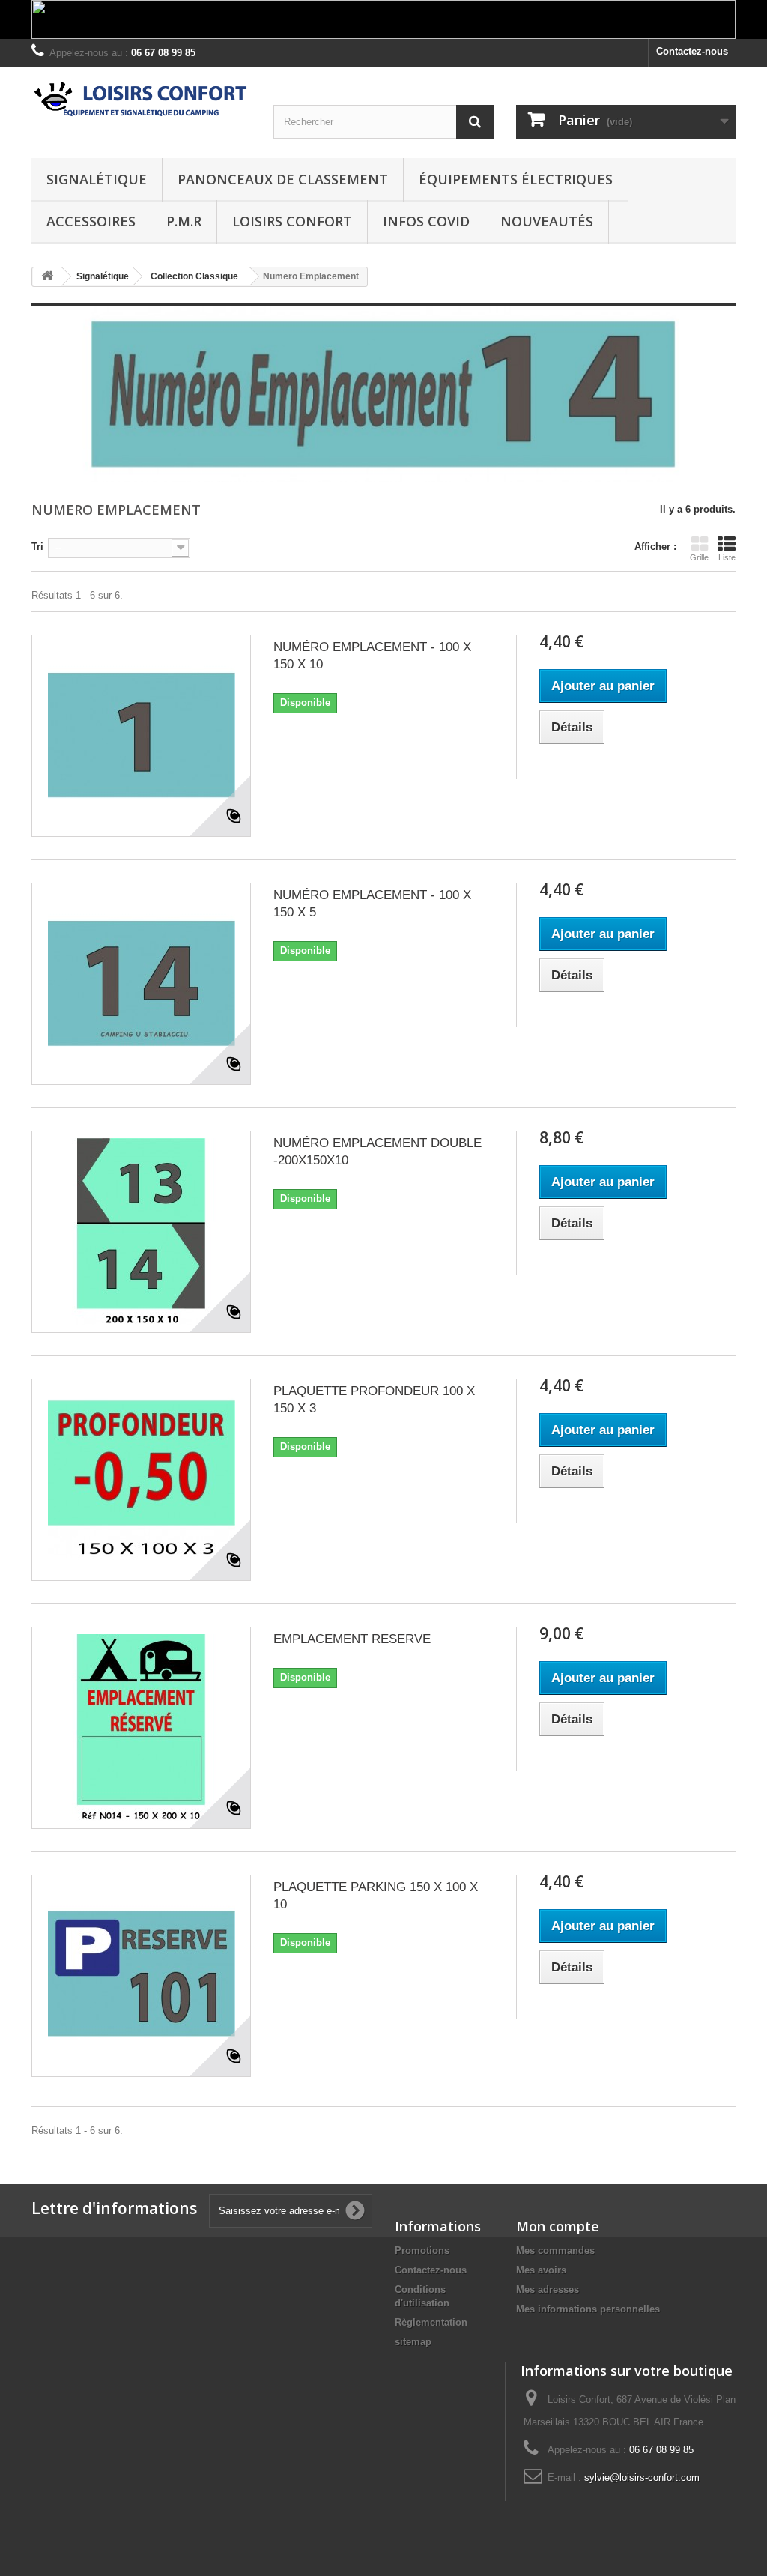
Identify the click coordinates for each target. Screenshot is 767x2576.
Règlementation (431, 2322)
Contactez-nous (692, 51)
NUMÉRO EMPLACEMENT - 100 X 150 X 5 (372, 904)
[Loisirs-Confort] (141, 100)
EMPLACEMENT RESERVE (352, 1639)
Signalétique (97, 179)
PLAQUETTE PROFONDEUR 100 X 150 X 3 (374, 1400)
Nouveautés (547, 221)
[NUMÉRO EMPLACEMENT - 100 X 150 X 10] (141, 736)
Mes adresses (548, 2289)
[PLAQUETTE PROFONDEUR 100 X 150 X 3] (141, 1480)
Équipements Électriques (516, 179)
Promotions (422, 2250)
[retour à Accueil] (47, 277)
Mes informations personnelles (588, 2309)
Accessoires (91, 221)
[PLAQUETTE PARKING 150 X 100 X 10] (141, 1976)
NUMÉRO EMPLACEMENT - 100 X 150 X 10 (372, 656)
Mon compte (558, 2226)
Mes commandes (555, 2250)
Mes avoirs (541, 2270)
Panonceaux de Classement (283, 179)
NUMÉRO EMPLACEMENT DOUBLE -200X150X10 (378, 1152)
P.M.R (184, 221)
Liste (727, 557)
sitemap (413, 2342)
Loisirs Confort (292, 221)
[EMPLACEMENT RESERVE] (141, 1728)
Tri (37, 547)
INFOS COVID (426, 221)
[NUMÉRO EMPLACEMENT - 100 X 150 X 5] (141, 984)
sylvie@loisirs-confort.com (642, 2477)
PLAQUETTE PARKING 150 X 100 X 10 (376, 1896)
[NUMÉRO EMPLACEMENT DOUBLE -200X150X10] (141, 1232)
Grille (699, 557)
